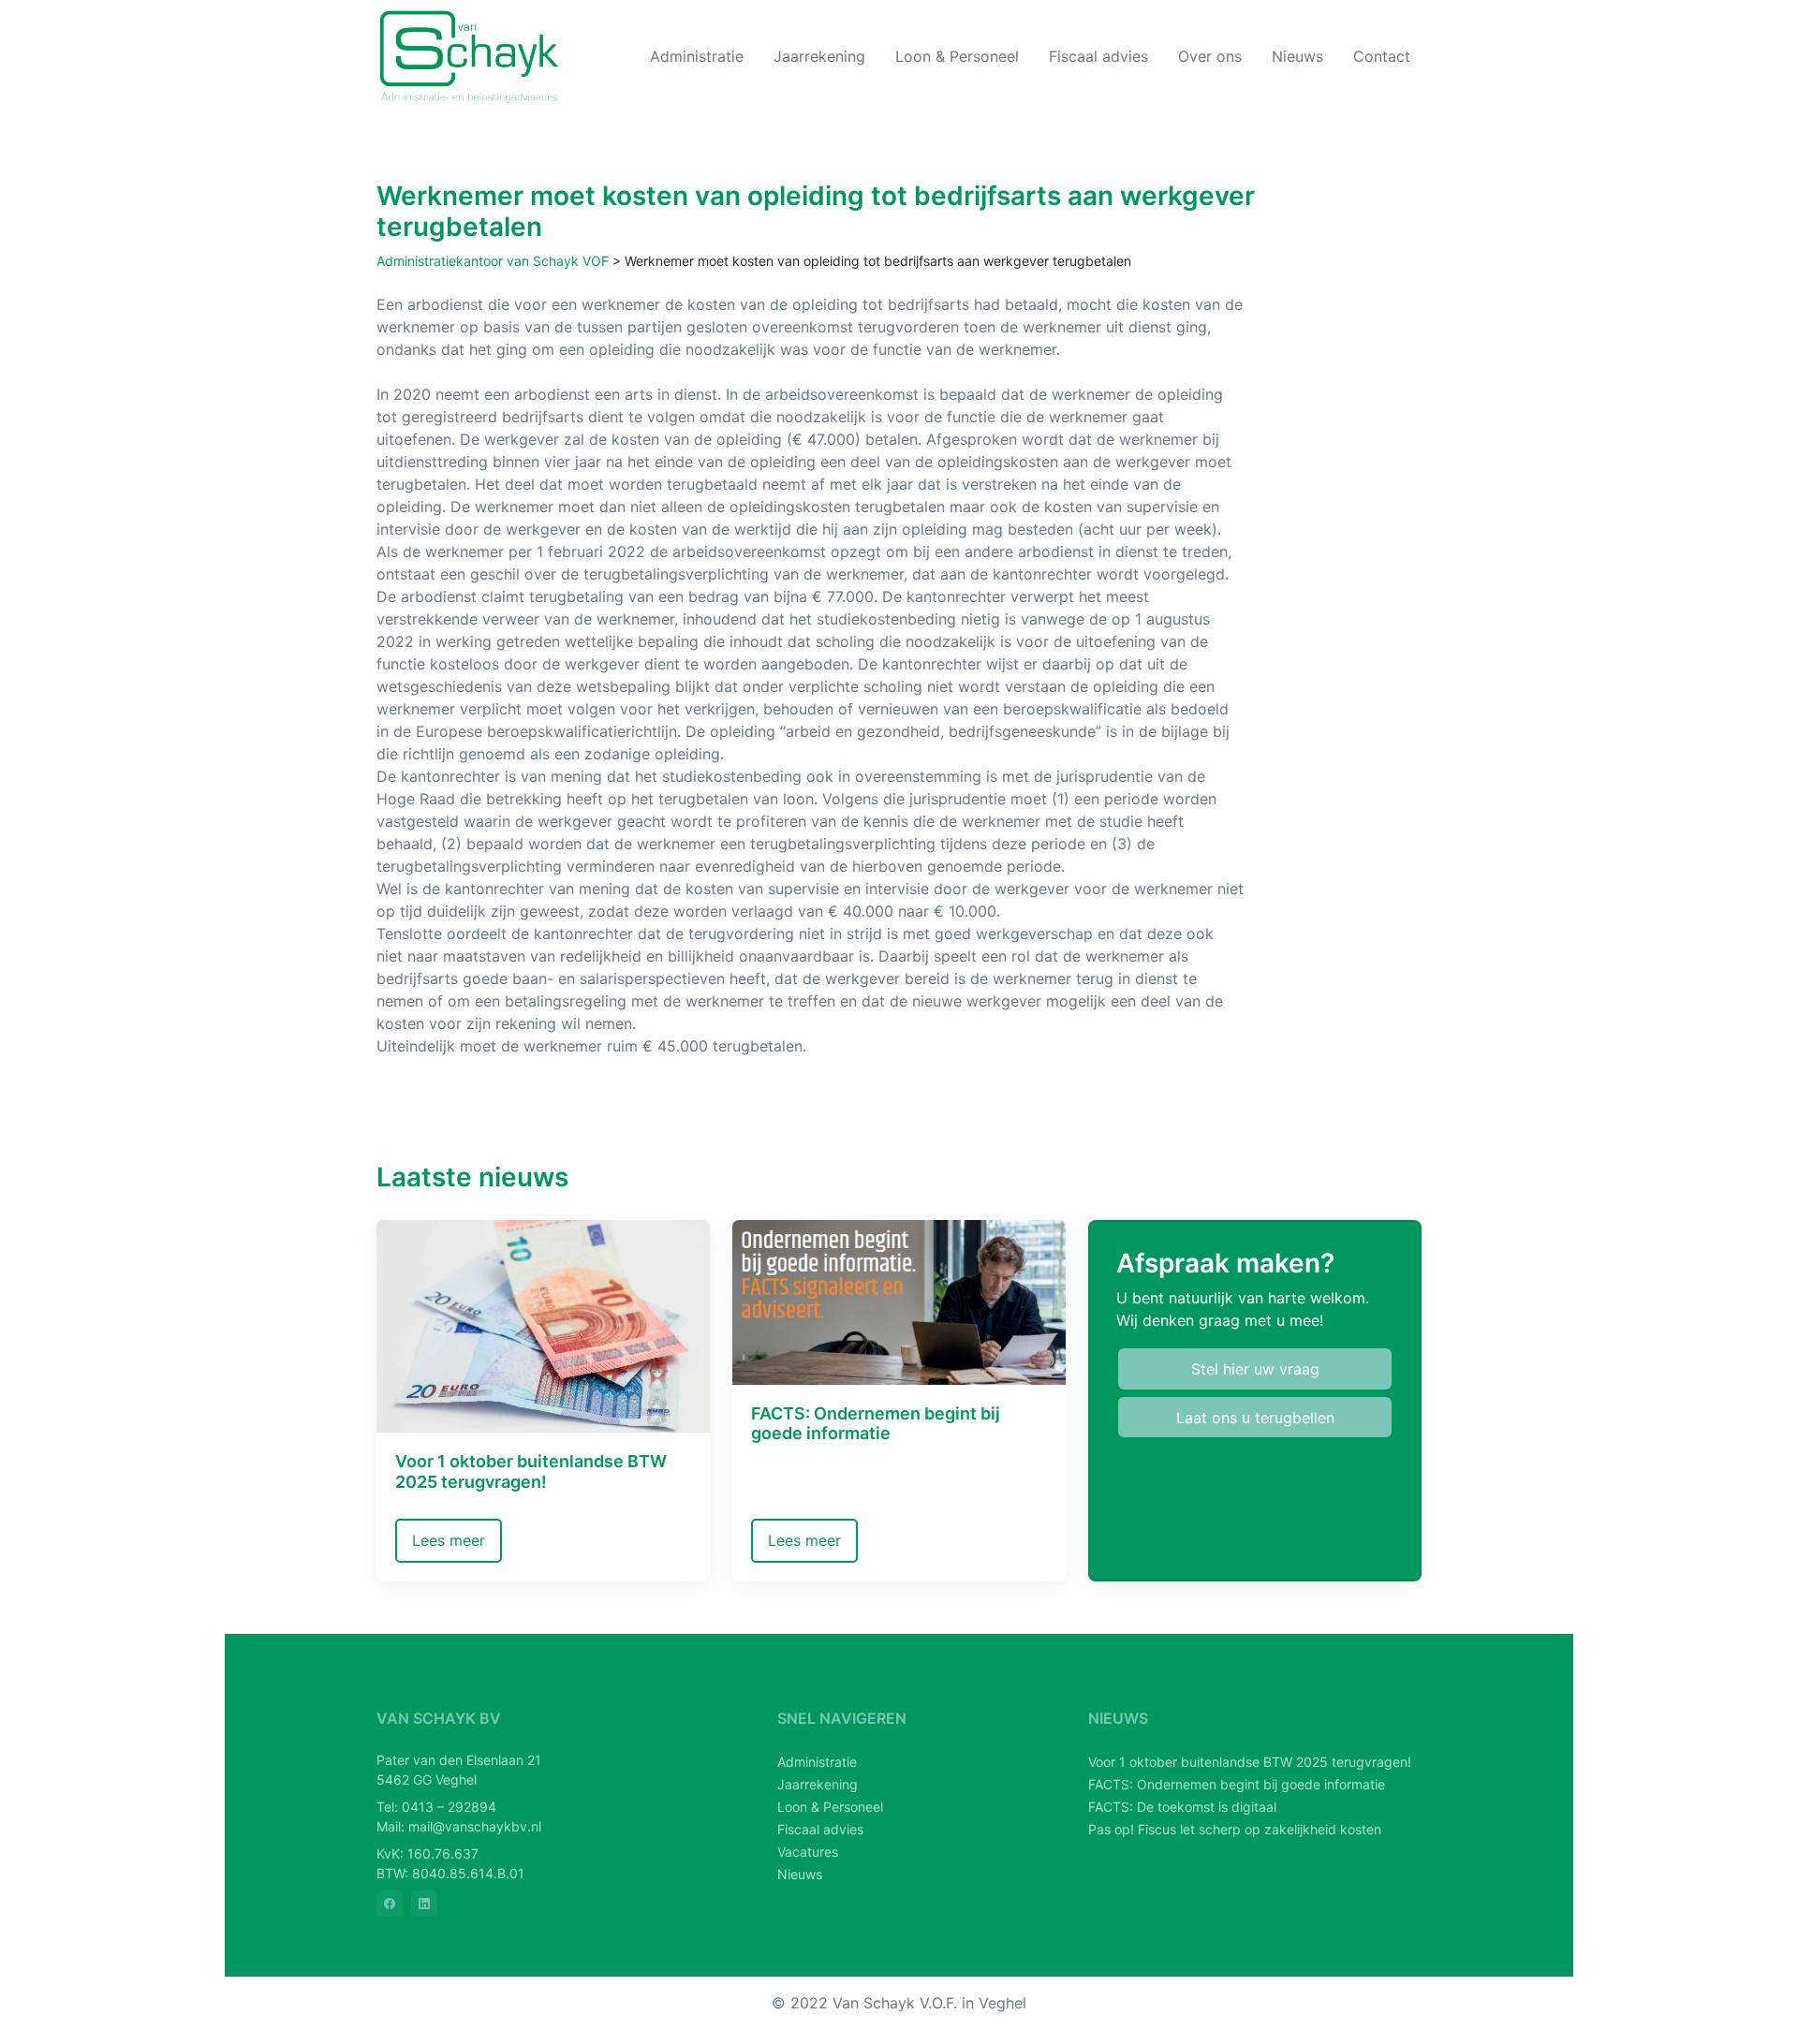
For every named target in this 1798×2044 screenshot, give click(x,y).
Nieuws (1297, 56)
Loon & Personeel (957, 56)
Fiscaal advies (1098, 56)
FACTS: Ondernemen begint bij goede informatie (1237, 1784)
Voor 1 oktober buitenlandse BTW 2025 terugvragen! (1250, 1762)
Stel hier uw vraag (1255, 1369)
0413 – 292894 (449, 1807)
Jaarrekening (819, 56)
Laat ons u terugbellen (1255, 1418)
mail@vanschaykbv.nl (475, 1826)
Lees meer (449, 1540)
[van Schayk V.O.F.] (470, 57)
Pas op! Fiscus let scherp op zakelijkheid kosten (1235, 1829)
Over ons (1210, 56)
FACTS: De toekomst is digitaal (1182, 1807)
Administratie (697, 56)
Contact (1382, 56)
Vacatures (808, 1852)
